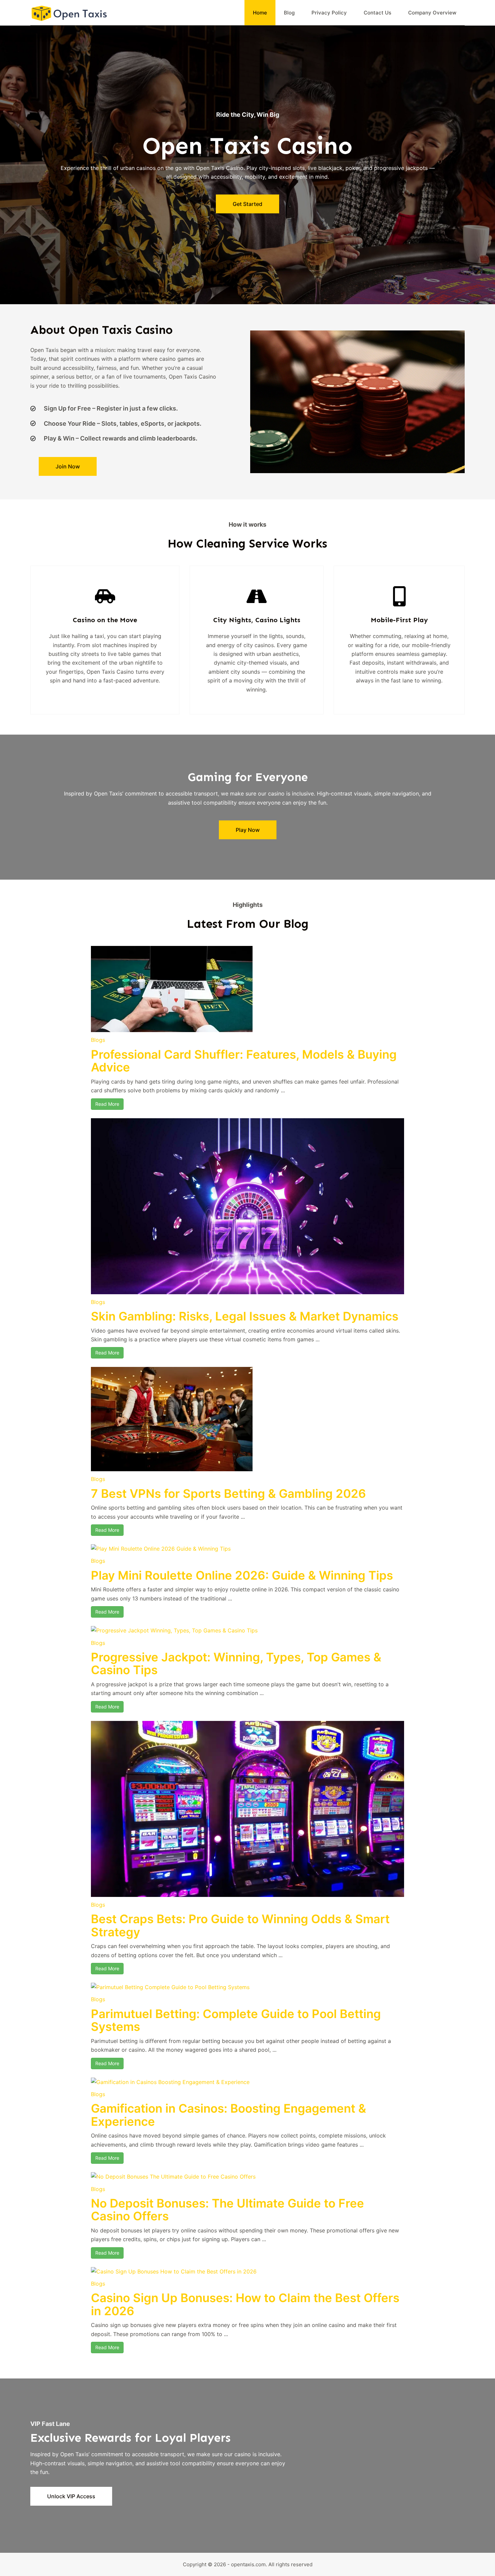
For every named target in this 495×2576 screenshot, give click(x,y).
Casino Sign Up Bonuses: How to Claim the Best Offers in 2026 (245, 2304)
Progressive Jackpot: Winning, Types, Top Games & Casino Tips (236, 1664)
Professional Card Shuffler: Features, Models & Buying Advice (244, 1061)
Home (260, 13)
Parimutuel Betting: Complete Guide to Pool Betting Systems (236, 2020)
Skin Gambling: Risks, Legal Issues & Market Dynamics (245, 1316)
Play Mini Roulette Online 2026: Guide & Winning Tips (242, 1575)
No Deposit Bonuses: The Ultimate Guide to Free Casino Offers (227, 2210)
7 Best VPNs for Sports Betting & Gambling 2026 (228, 1493)
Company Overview (432, 13)
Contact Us (377, 13)
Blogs (98, 1040)
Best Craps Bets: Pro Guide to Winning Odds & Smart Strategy (240, 1925)
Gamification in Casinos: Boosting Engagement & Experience (228, 2115)
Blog (289, 13)
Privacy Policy (329, 13)
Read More (107, 1104)
